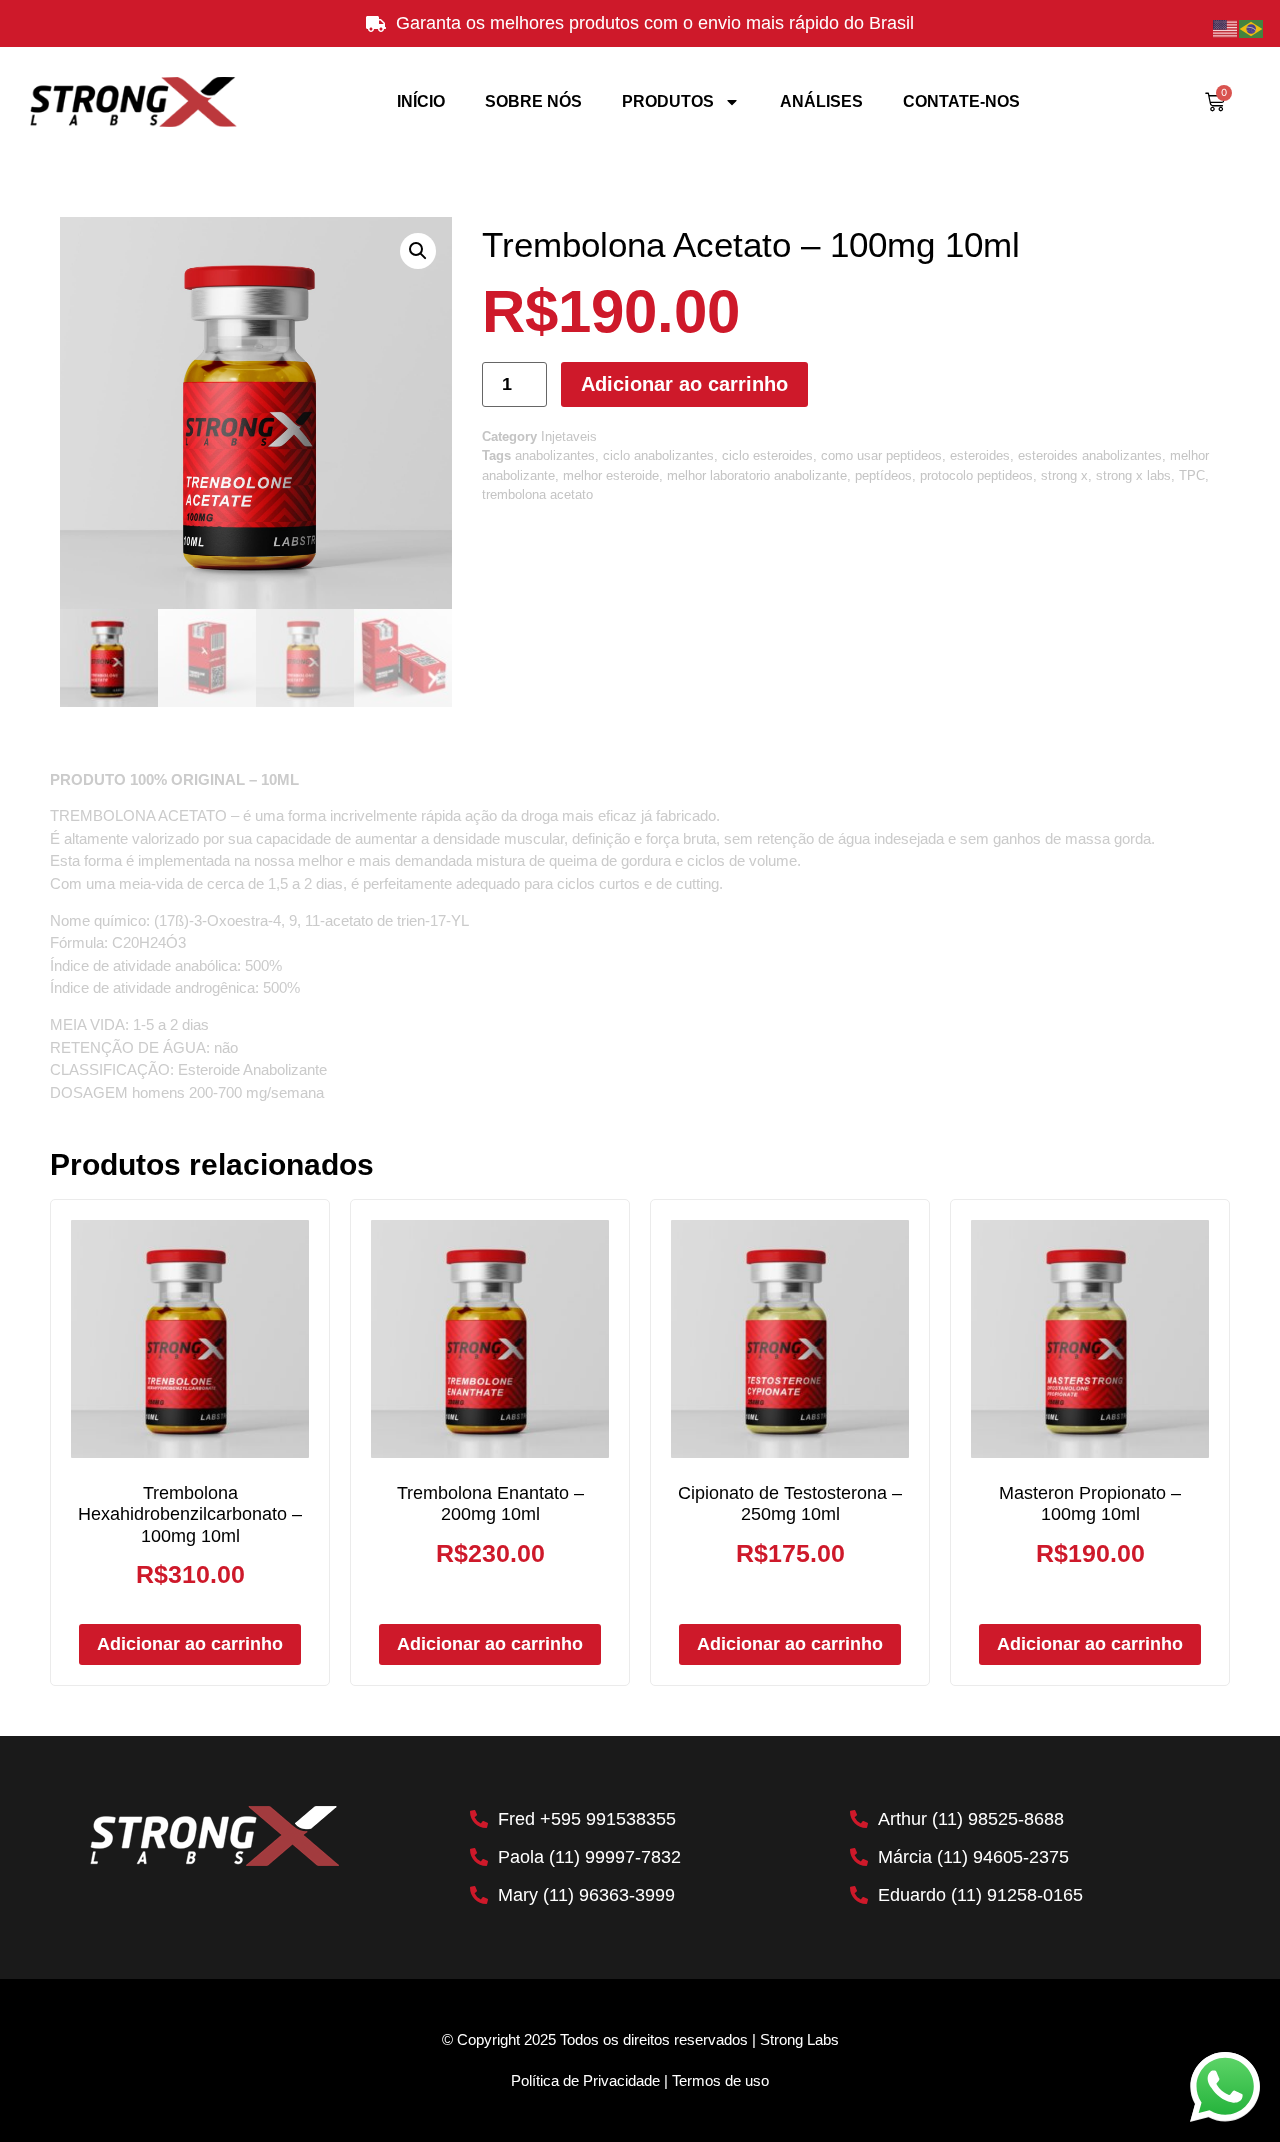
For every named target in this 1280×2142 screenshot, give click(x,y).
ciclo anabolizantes (658, 455)
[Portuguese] (1252, 27)
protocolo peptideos (976, 475)
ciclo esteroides (767, 455)
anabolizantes (555, 455)
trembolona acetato (537, 494)
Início (421, 101)
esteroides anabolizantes (1090, 455)
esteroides (980, 455)
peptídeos (883, 475)
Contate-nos (961, 101)
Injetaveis (569, 436)
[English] (1226, 27)
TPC (1192, 475)
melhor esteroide (611, 475)
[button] (418, 251)
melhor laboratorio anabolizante (757, 475)
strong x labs (1133, 475)
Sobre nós (533, 101)
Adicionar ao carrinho (684, 384)
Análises (821, 101)
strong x (1064, 475)
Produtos (668, 101)
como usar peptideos (881, 455)
